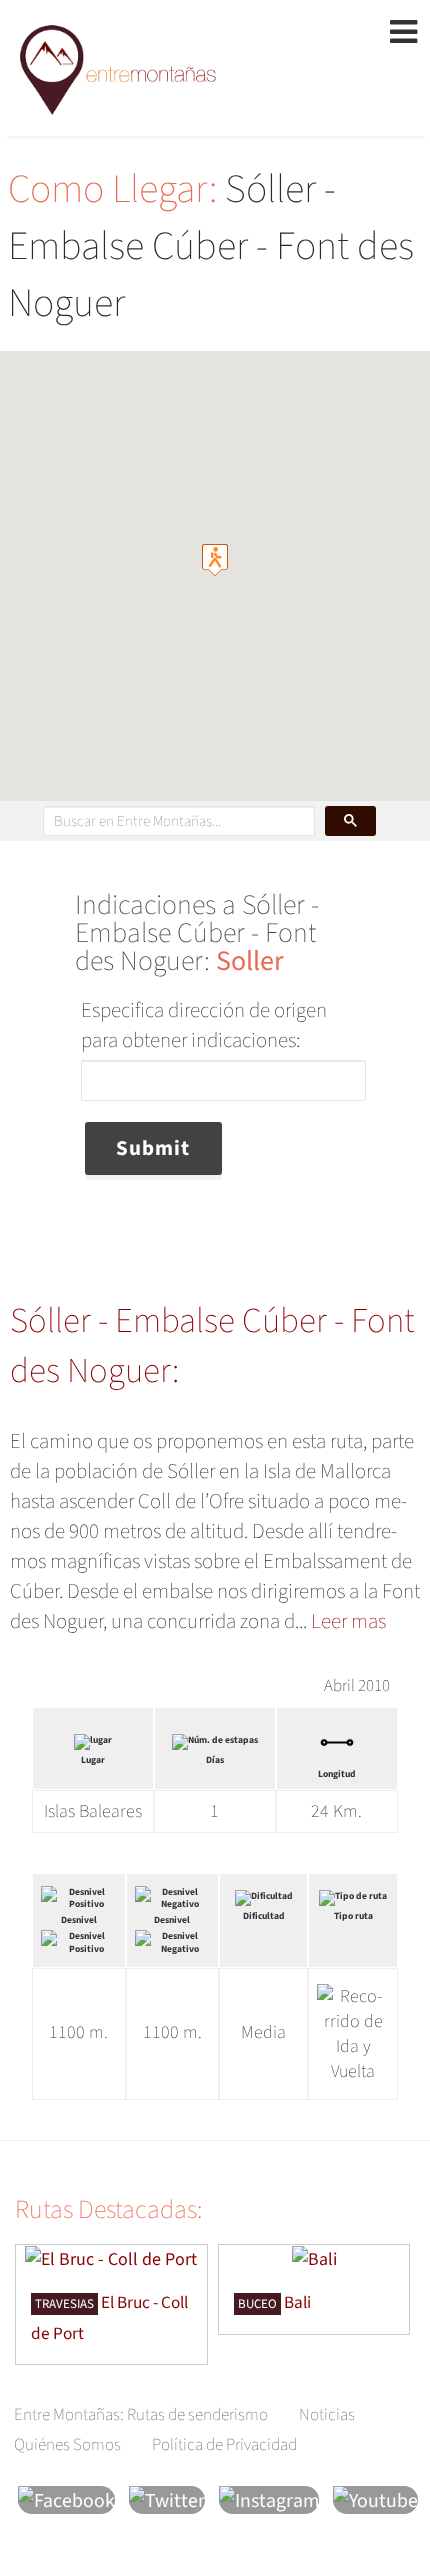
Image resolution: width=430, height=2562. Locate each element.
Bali (297, 2302)
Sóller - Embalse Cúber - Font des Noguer (211, 246)
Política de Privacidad (224, 2445)
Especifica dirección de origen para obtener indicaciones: (204, 1025)
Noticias (327, 2415)
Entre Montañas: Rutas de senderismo (141, 2415)
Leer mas (348, 1621)
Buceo (257, 2304)
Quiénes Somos (67, 2445)
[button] (215, 560)
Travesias (64, 2304)
